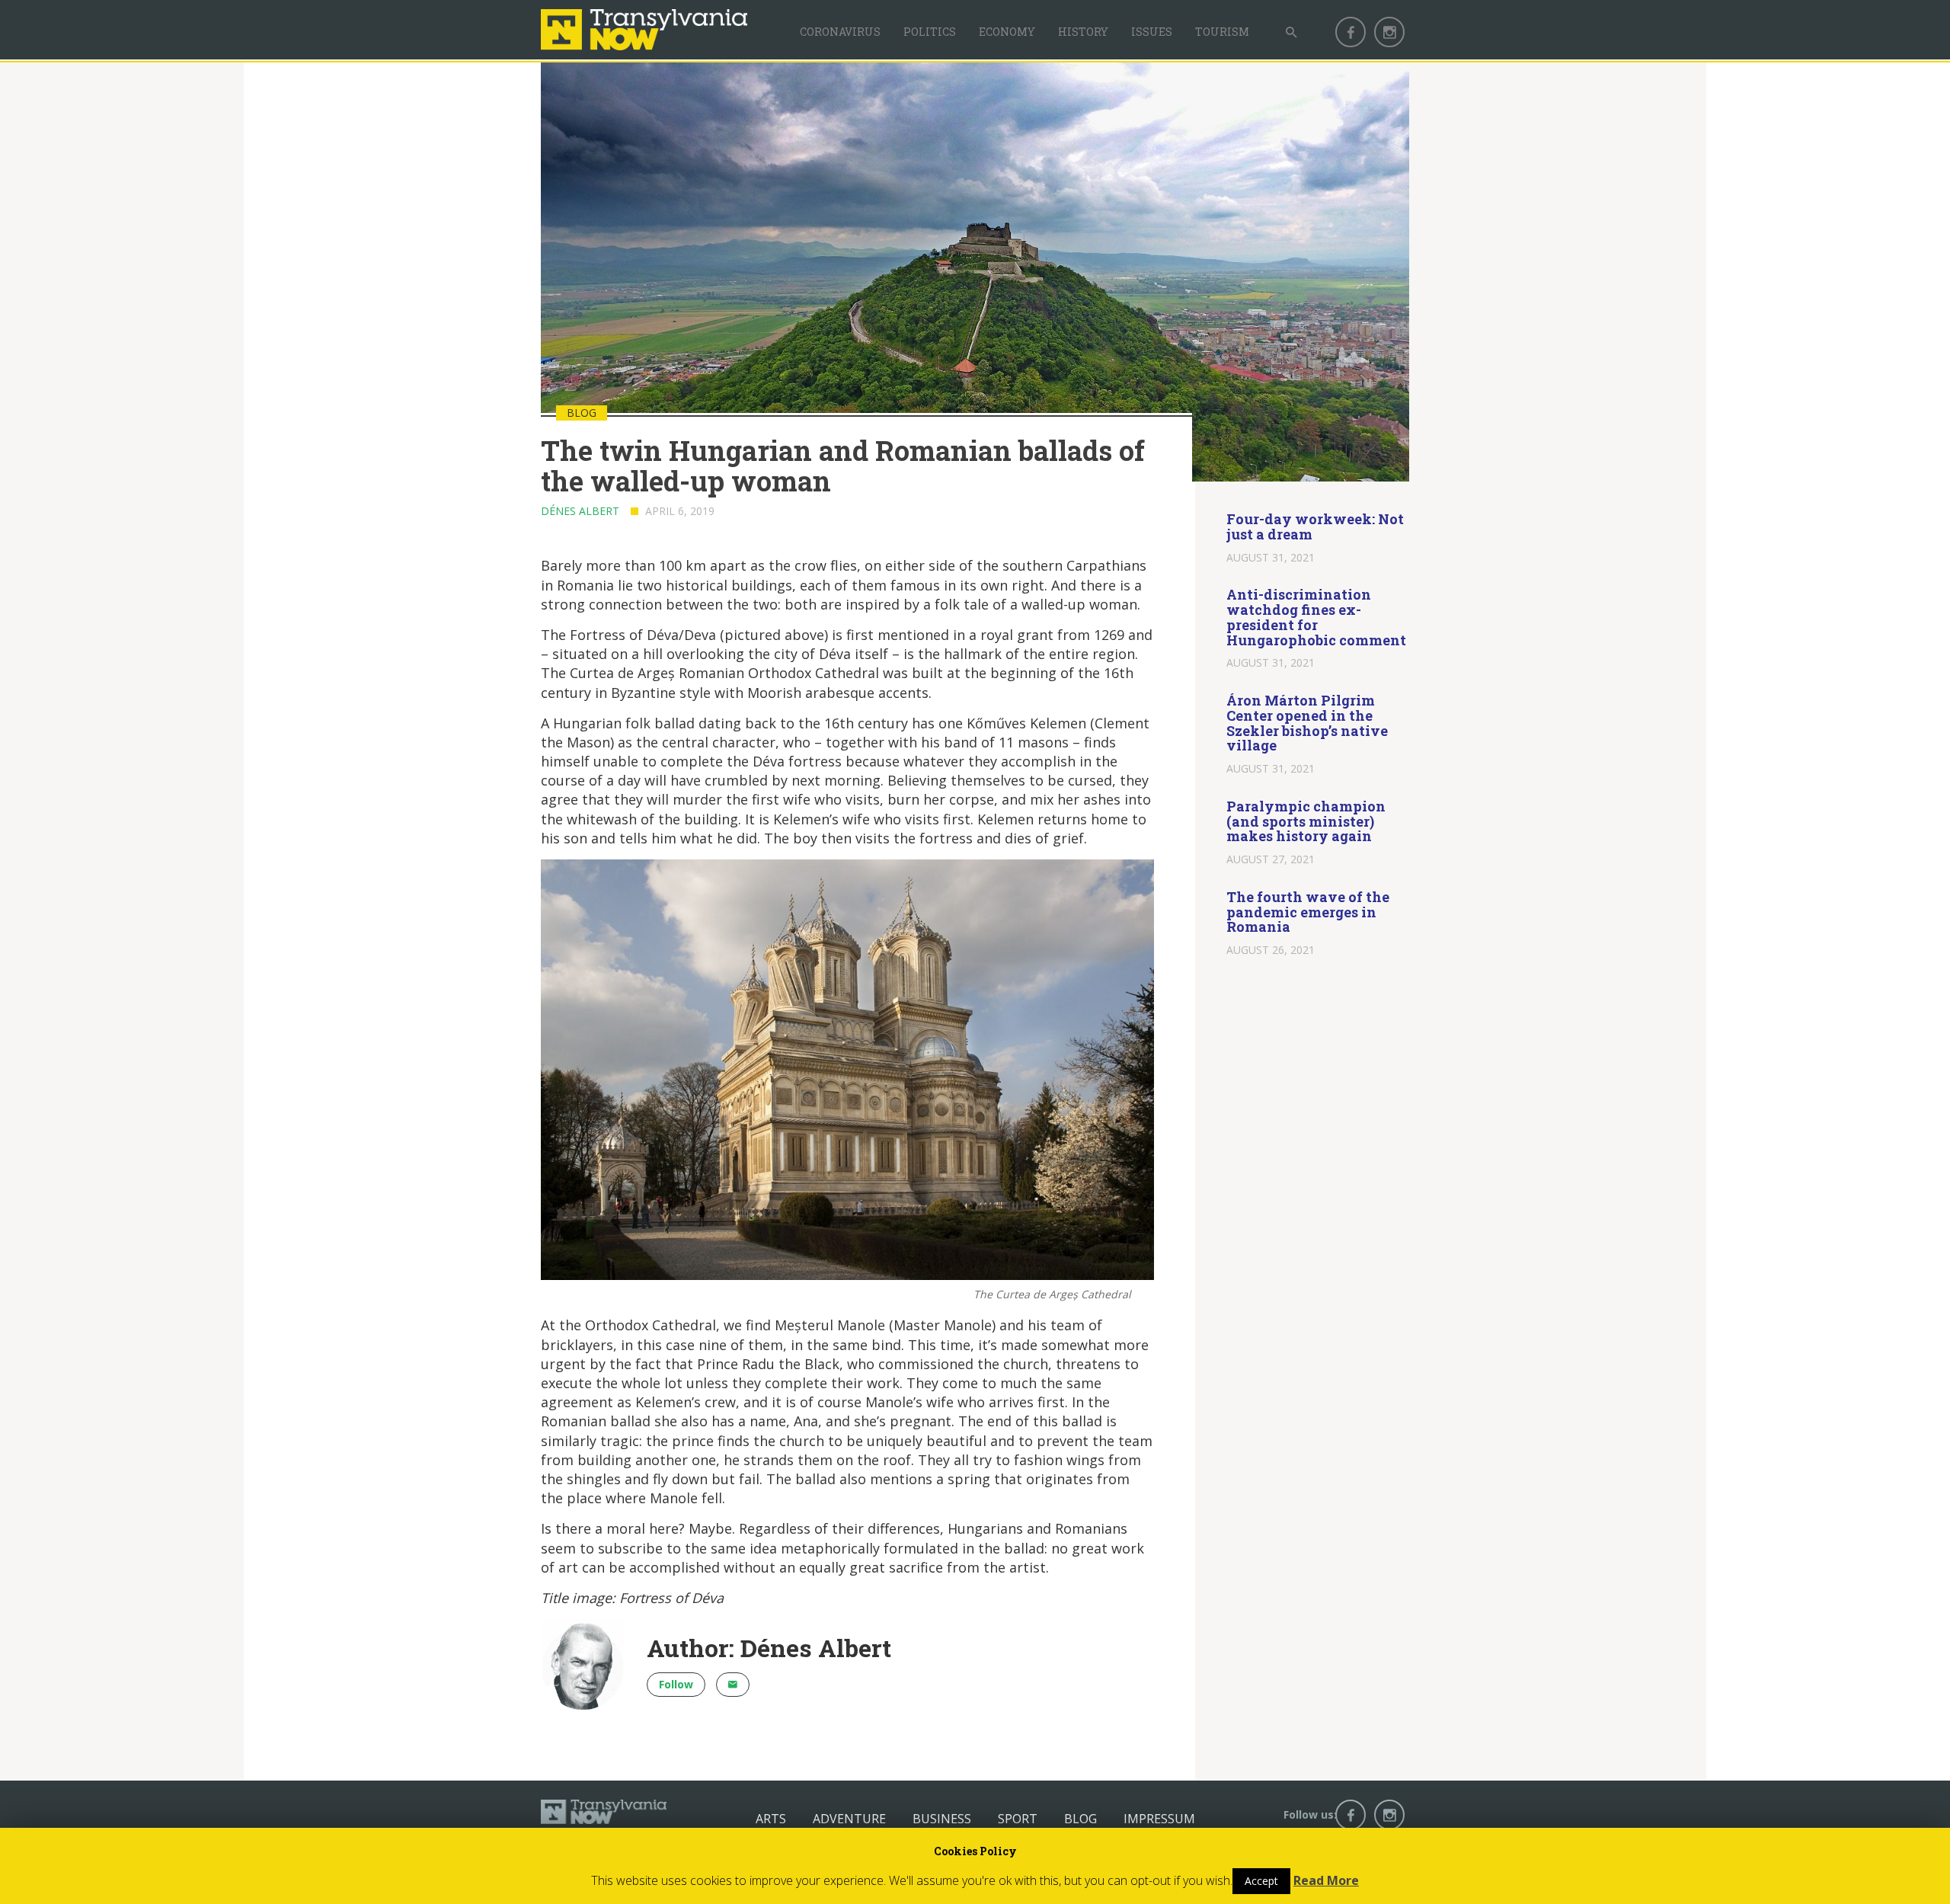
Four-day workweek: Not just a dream (1315, 526)
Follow (676, 1684)
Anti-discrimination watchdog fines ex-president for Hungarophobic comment (1316, 617)
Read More (1326, 1880)
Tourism (1222, 32)
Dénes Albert (580, 511)
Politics (930, 32)
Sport (1018, 1819)
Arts (771, 1819)
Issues (1152, 32)
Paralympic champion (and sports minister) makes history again (1306, 821)
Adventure (849, 1819)
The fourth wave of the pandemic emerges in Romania (1308, 912)
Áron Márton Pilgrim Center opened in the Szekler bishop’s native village (1307, 723)
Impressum (1159, 1819)
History (1083, 32)
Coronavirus (840, 32)
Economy (1007, 32)
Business (942, 1819)
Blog (1080, 1819)
